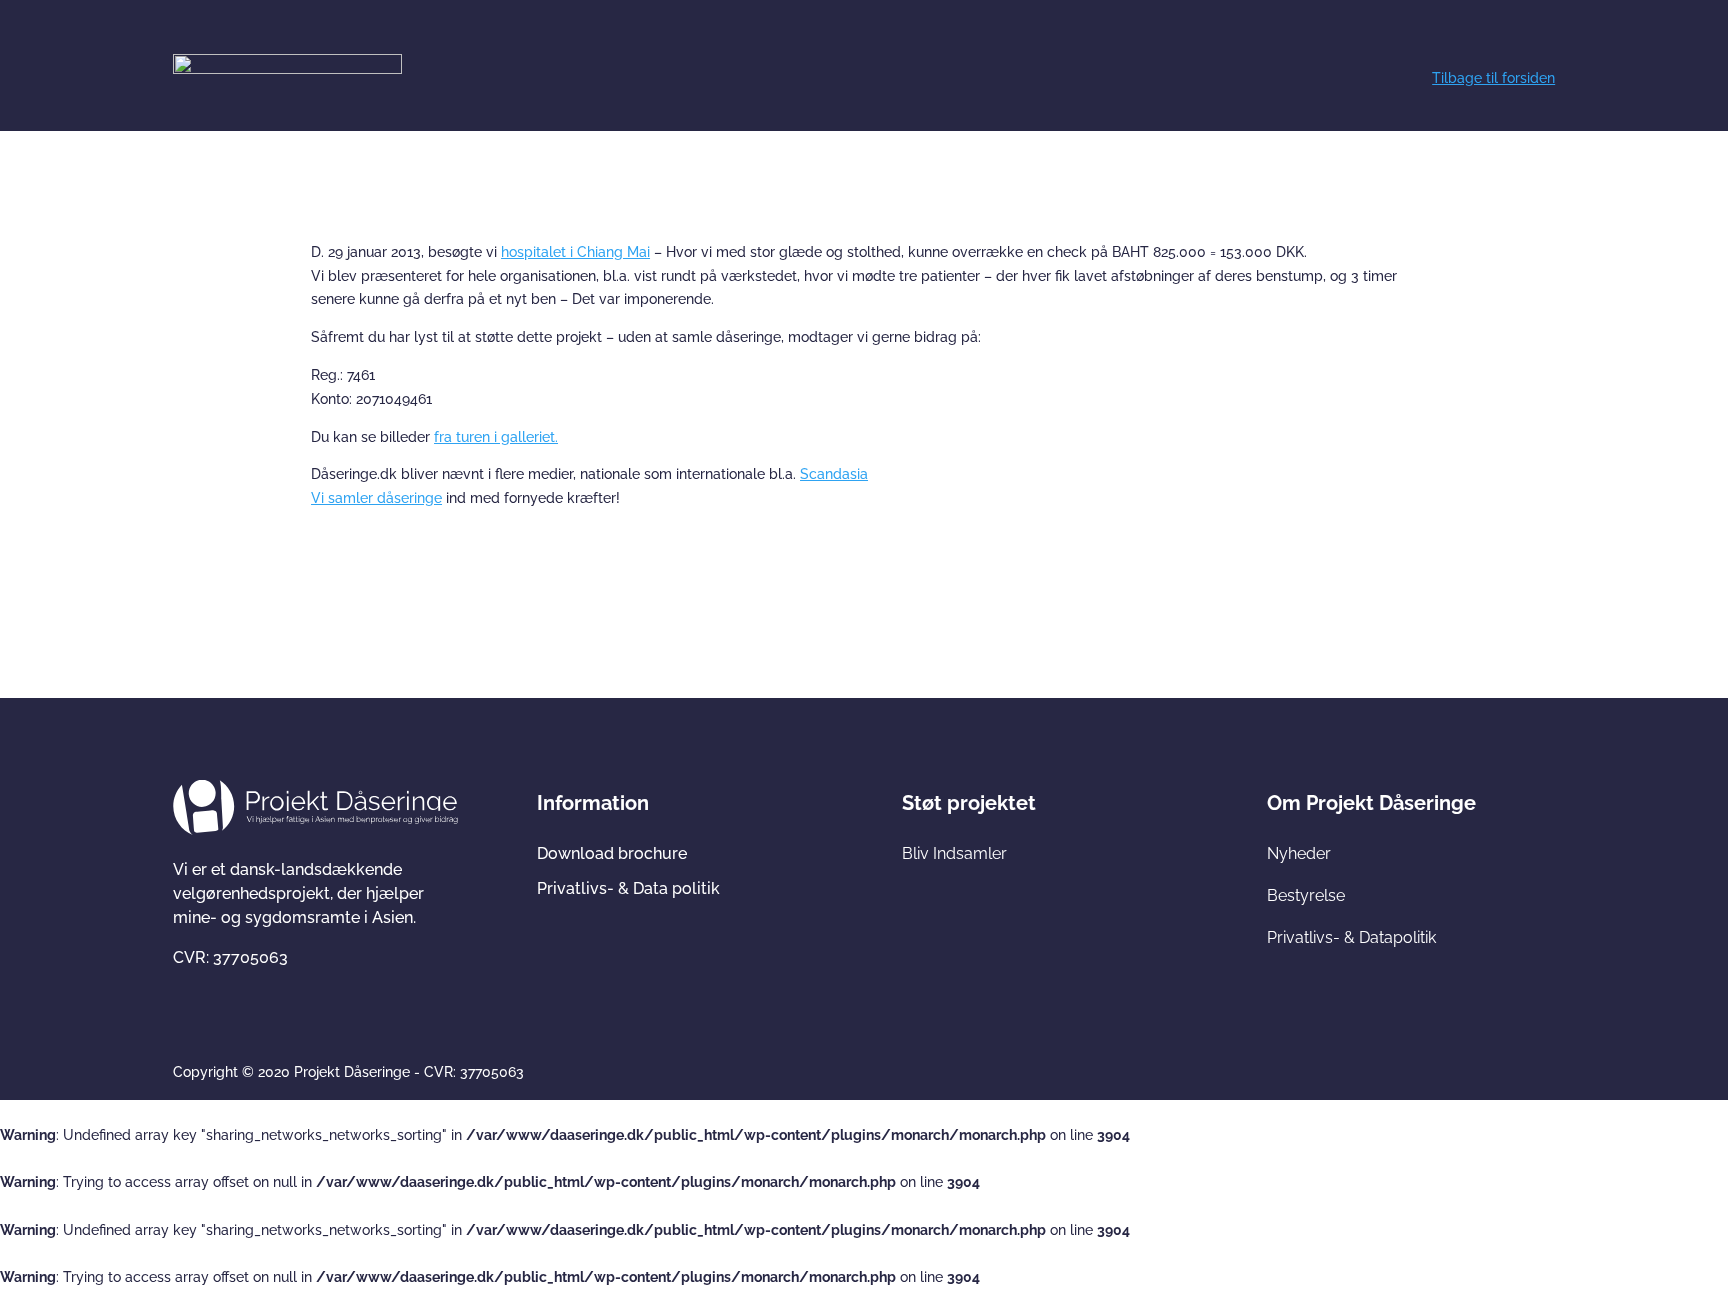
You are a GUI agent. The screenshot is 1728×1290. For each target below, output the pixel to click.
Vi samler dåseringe (376, 498)
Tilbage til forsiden (1493, 78)
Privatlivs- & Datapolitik (1351, 937)
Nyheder (1299, 853)
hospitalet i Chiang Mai (575, 252)
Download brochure (612, 853)
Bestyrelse (1306, 895)
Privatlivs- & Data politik (628, 888)
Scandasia (834, 474)
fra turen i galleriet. (496, 437)
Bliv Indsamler (954, 853)
